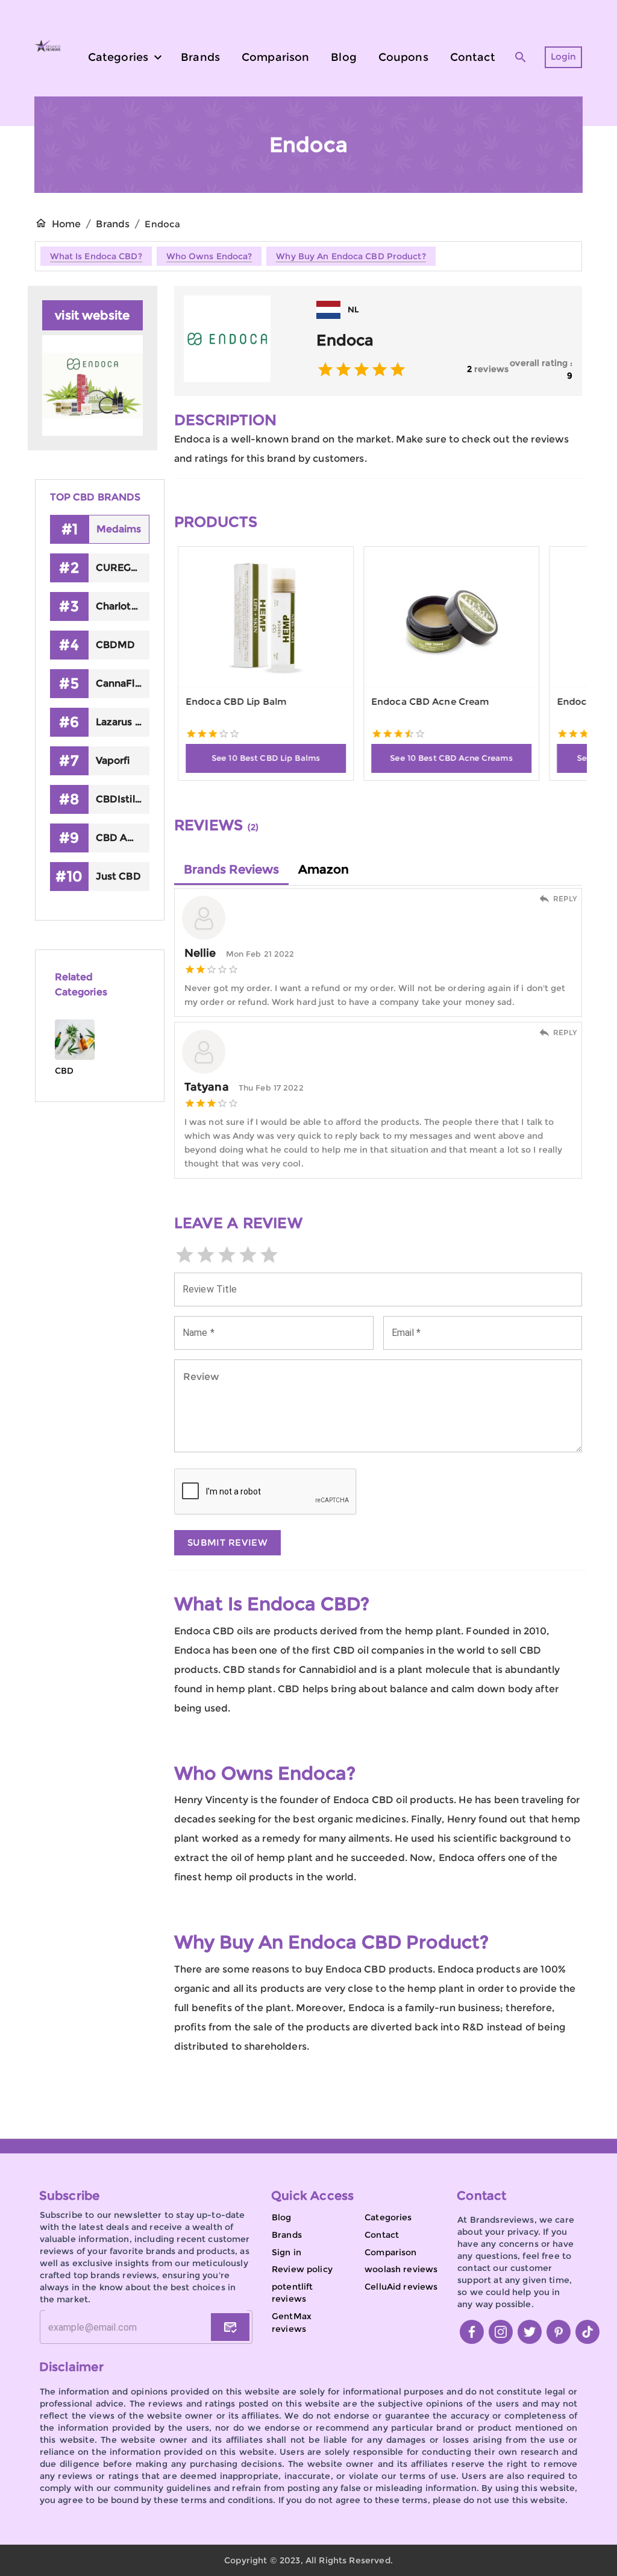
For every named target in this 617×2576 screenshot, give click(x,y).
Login (564, 56)
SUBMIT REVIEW (228, 1542)
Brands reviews (231, 869)
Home (67, 224)
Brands (113, 224)
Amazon (324, 869)
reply (565, 899)
